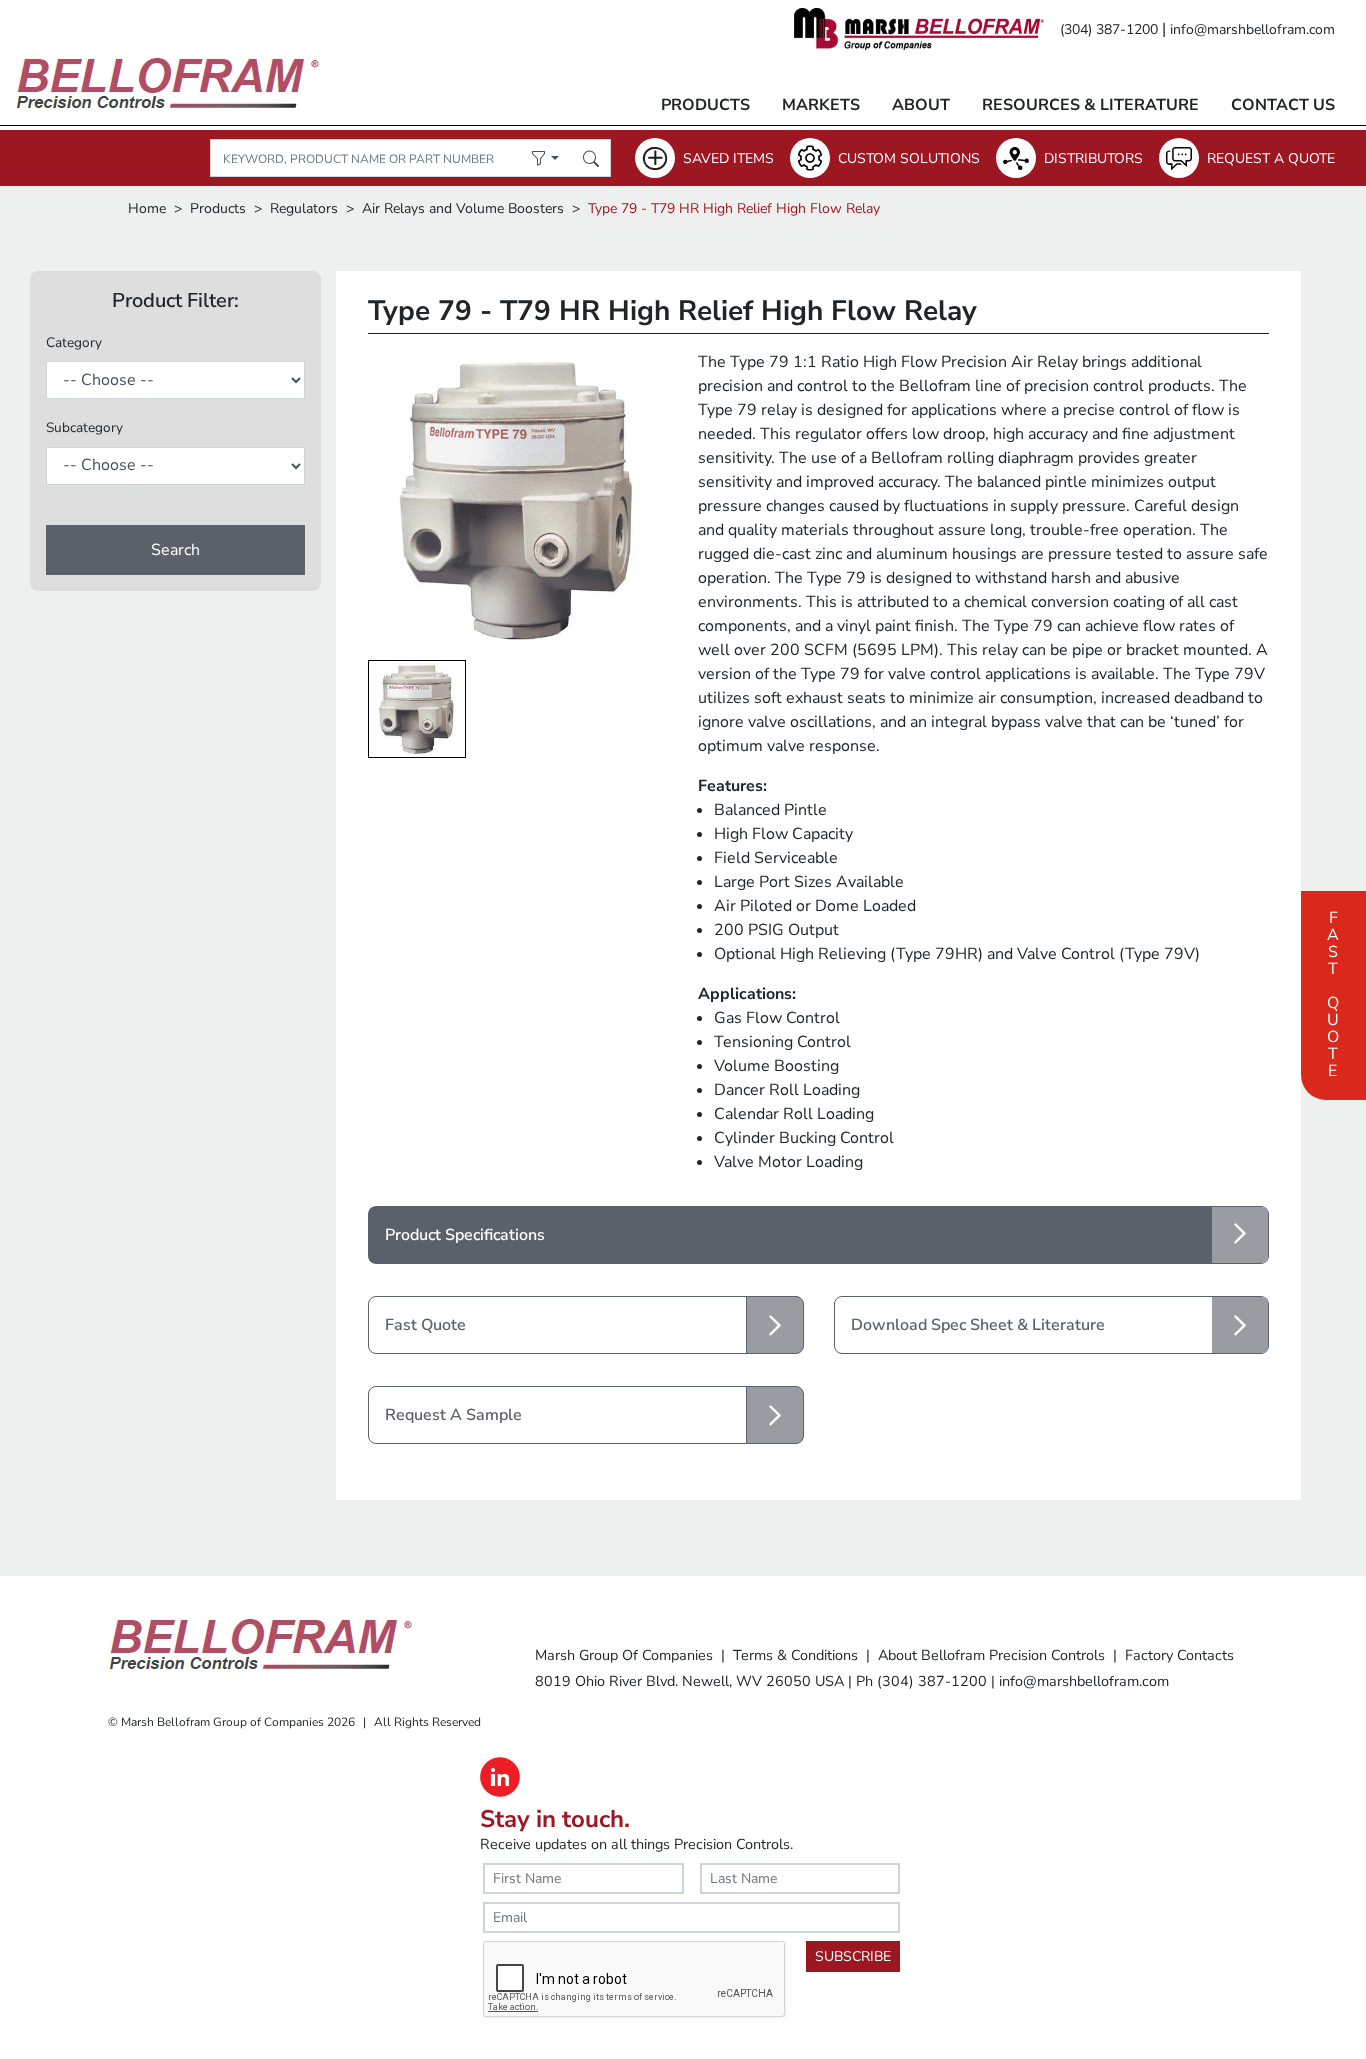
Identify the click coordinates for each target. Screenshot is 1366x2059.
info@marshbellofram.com (1252, 29)
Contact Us (1283, 105)
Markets (821, 105)
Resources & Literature (1090, 105)
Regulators (304, 208)
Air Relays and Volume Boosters (463, 208)
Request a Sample (453, 1415)
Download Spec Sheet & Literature (978, 1325)
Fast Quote (1333, 992)
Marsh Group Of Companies (624, 1655)
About (921, 105)
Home (147, 208)
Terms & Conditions (795, 1655)
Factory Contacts (1179, 1655)
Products (705, 105)
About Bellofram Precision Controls (991, 1655)
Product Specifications (465, 1235)
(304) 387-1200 (1109, 29)
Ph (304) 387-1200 (921, 1681)
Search (175, 550)
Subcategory (84, 427)
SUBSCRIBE (853, 1956)
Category (74, 342)
